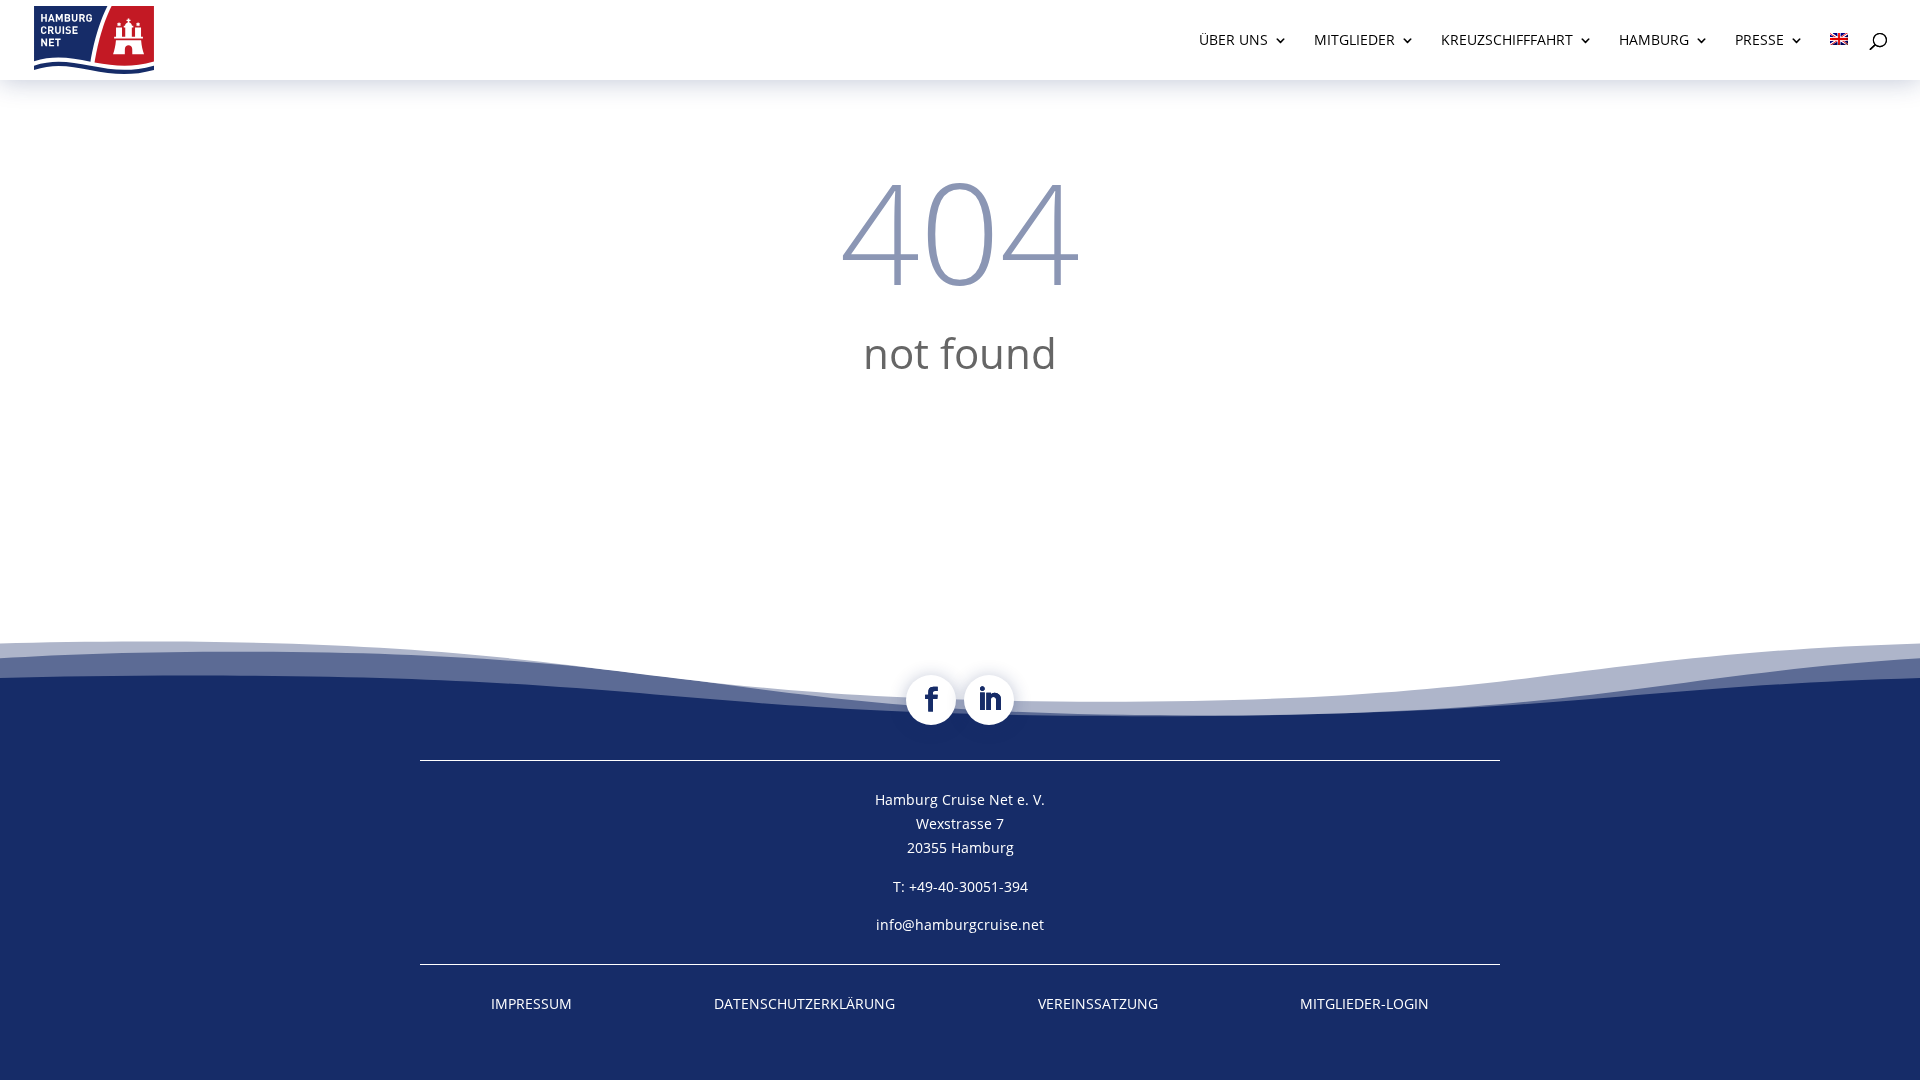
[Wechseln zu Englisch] (1839, 56)
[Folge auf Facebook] (931, 700)
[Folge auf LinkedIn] (989, 700)
